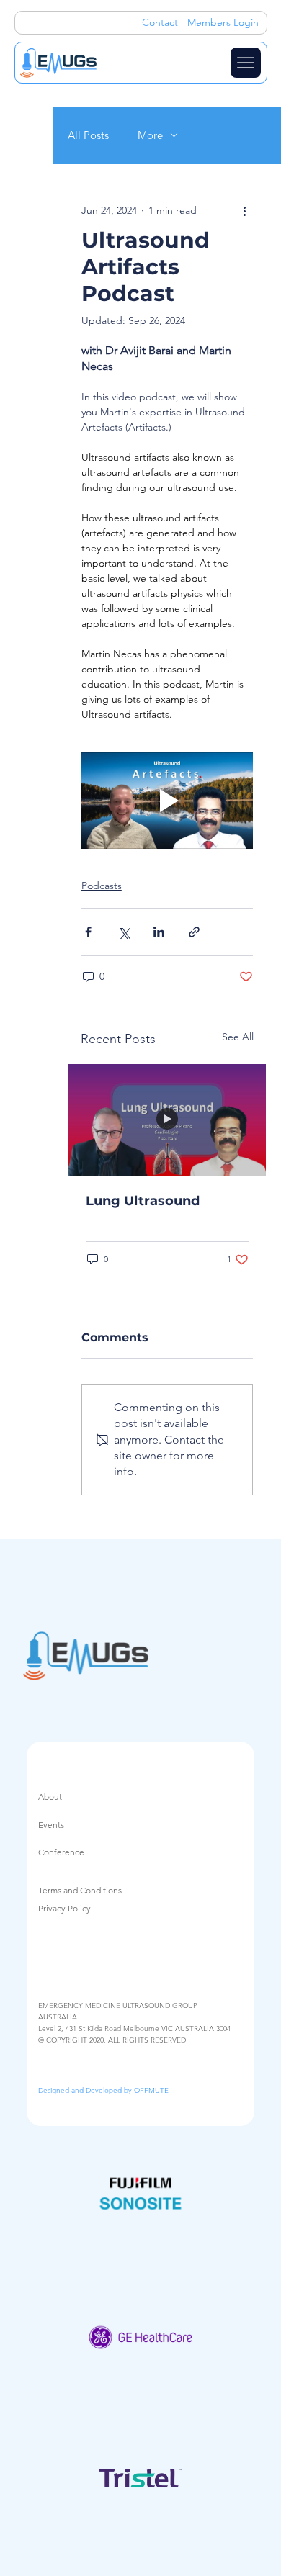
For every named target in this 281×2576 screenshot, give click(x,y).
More (150, 135)
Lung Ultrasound (143, 1201)
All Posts (88, 135)
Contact (160, 22)
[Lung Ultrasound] (167, 1120)
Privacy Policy (64, 1908)
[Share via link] (194, 932)
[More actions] (244, 211)
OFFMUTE (152, 2090)
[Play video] (167, 801)
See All (238, 1037)
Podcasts (102, 886)
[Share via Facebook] (88, 932)
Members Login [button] (223, 22)
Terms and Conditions (80, 1890)
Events (51, 1825)
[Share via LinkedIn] (159, 932)
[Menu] (246, 63)
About (50, 1797)
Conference (61, 1852)
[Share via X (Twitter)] (124, 932)
